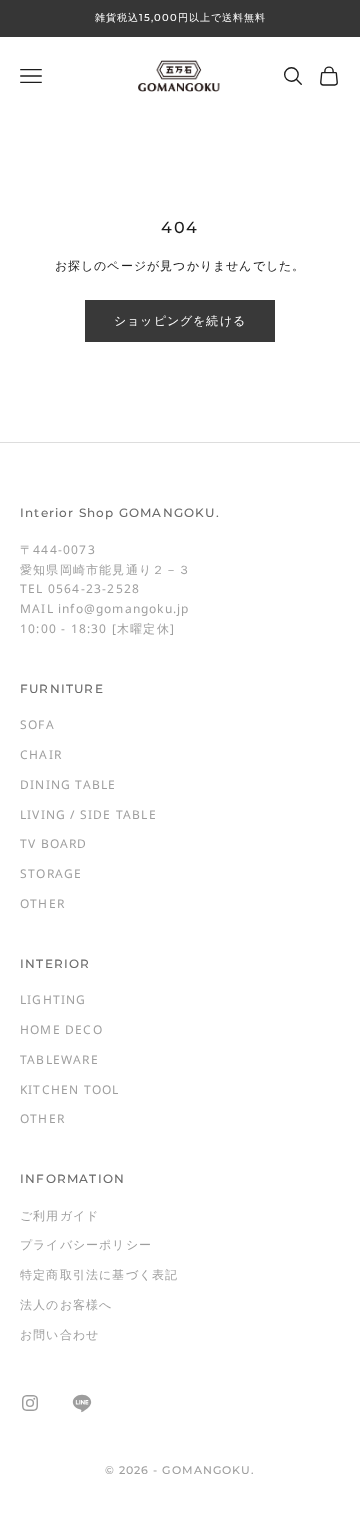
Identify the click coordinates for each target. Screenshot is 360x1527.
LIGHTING (53, 999)
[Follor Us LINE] (82, 1403)
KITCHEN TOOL (69, 1089)
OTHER (42, 903)
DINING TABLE (68, 784)
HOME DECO (61, 1029)
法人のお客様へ (66, 1304)
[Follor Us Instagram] (30, 1403)
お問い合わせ (59, 1334)
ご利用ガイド (59, 1215)
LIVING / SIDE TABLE (88, 814)
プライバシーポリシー (86, 1244)
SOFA (37, 724)
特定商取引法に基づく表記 (99, 1274)
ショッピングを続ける (180, 320)
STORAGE (51, 873)
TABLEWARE (59, 1059)
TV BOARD (54, 843)
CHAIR (41, 754)
